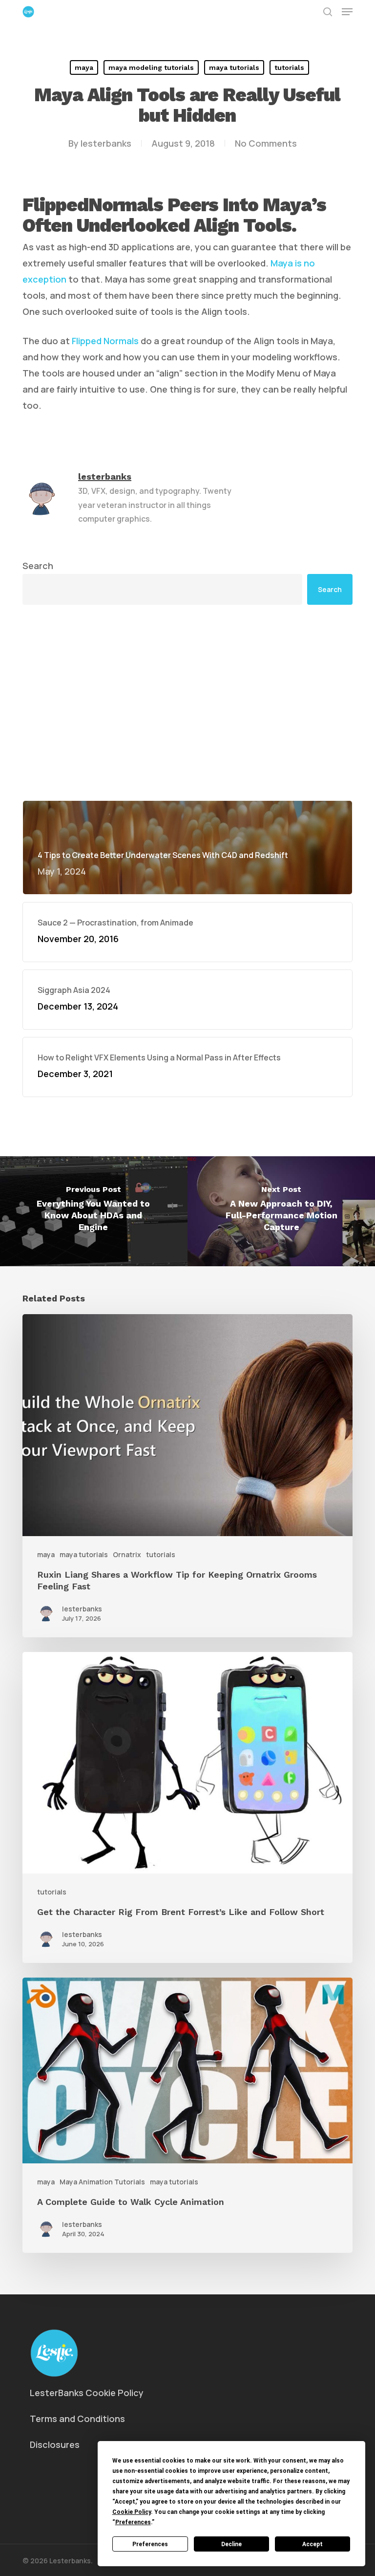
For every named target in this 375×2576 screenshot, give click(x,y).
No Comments (266, 143)
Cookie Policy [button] (132, 2512)
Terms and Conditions (77, 2419)
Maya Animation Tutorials (102, 2182)
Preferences (150, 2544)
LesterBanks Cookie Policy (87, 2393)
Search (38, 566)
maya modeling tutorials (151, 67)
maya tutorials (234, 67)
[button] (347, 12)
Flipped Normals (105, 341)
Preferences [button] (133, 2522)
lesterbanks (106, 143)
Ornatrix (127, 1554)
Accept (312, 2544)
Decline (231, 2544)
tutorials (289, 67)
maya (84, 67)
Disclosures (55, 2444)
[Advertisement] (187, 703)
